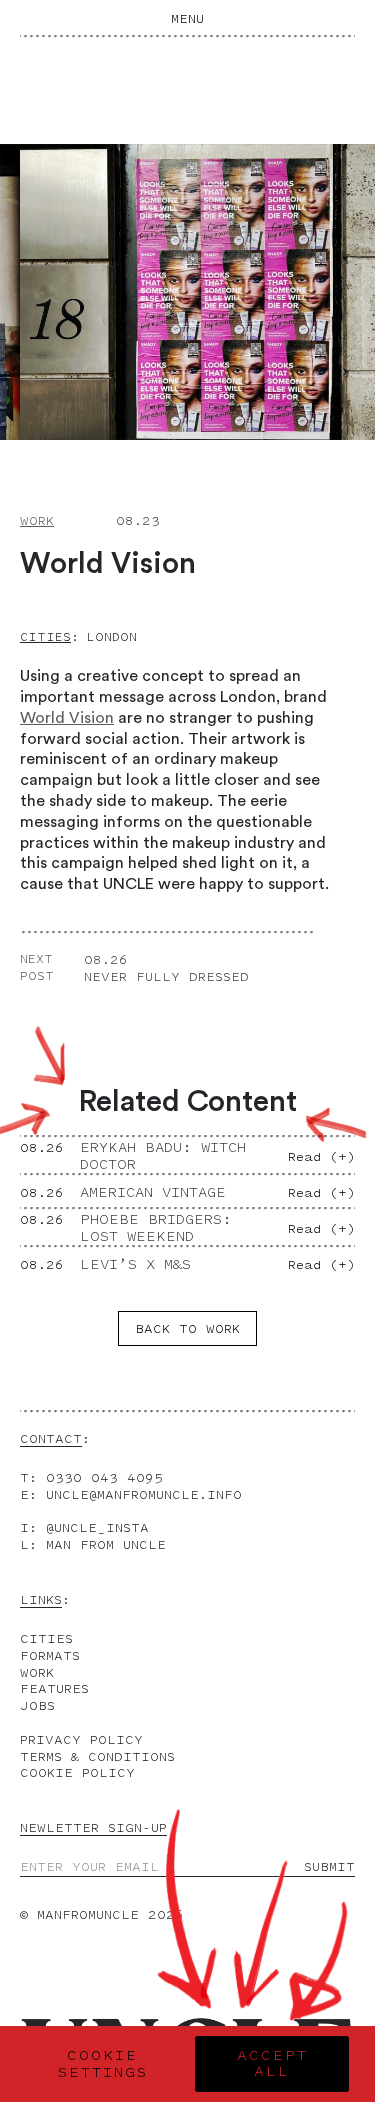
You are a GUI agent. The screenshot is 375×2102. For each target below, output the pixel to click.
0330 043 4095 (104, 1477)
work (37, 520)
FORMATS (50, 1655)
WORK (37, 1672)
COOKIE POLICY (77, 1772)
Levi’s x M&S (135, 1264)
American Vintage (153, 1192)
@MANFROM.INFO (144, 1494)
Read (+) (321, 1156)
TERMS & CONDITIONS (97, 1756)
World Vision (67, 718)
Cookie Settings (103, 2064)
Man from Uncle (106, 1544)
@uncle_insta (97, 1527)
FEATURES (54, 1688)
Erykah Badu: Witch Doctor (163, 1156)
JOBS (37, 1705)
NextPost (37, 967)
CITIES (46, 1638)
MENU (187, 18)
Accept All (272, 2063)
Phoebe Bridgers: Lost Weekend (156, 1228)
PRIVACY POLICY (81, 1739)
